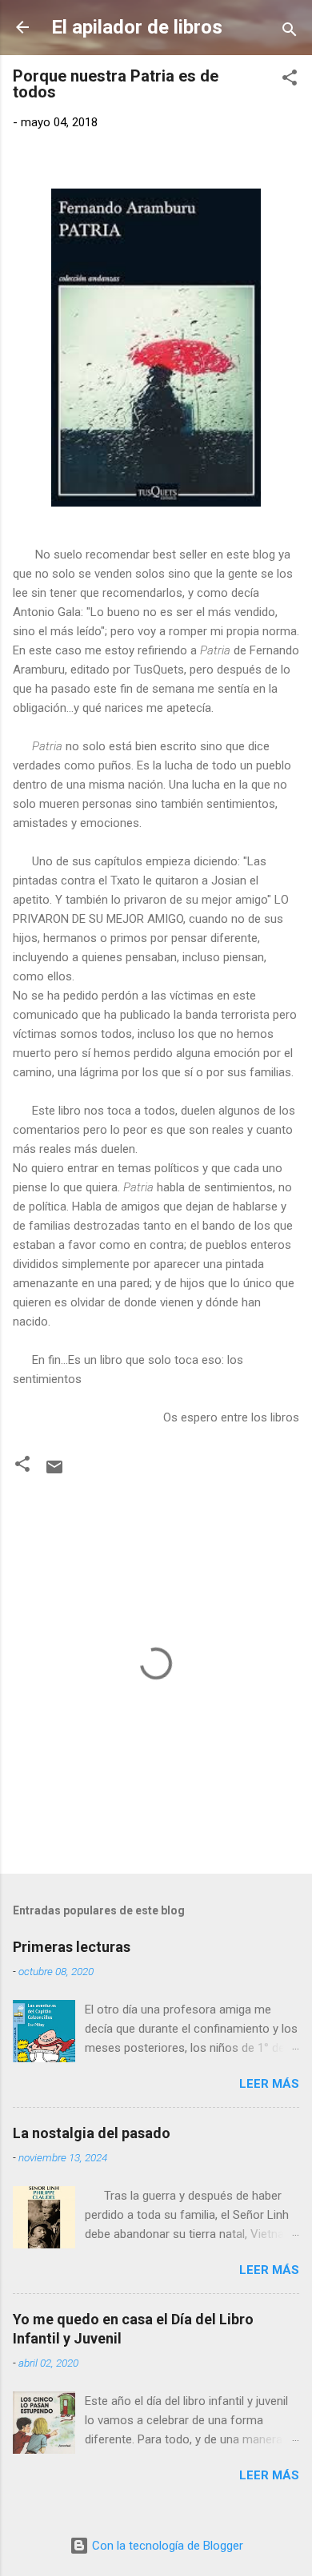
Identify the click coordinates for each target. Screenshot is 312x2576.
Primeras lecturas (72, 1947)
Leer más (269, 2084)
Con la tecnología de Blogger (166, 2546)
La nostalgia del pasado (92, 2133)
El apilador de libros (137, 27)
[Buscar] (290, 32)
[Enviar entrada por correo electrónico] (54, 1473)
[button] (290, 80)
